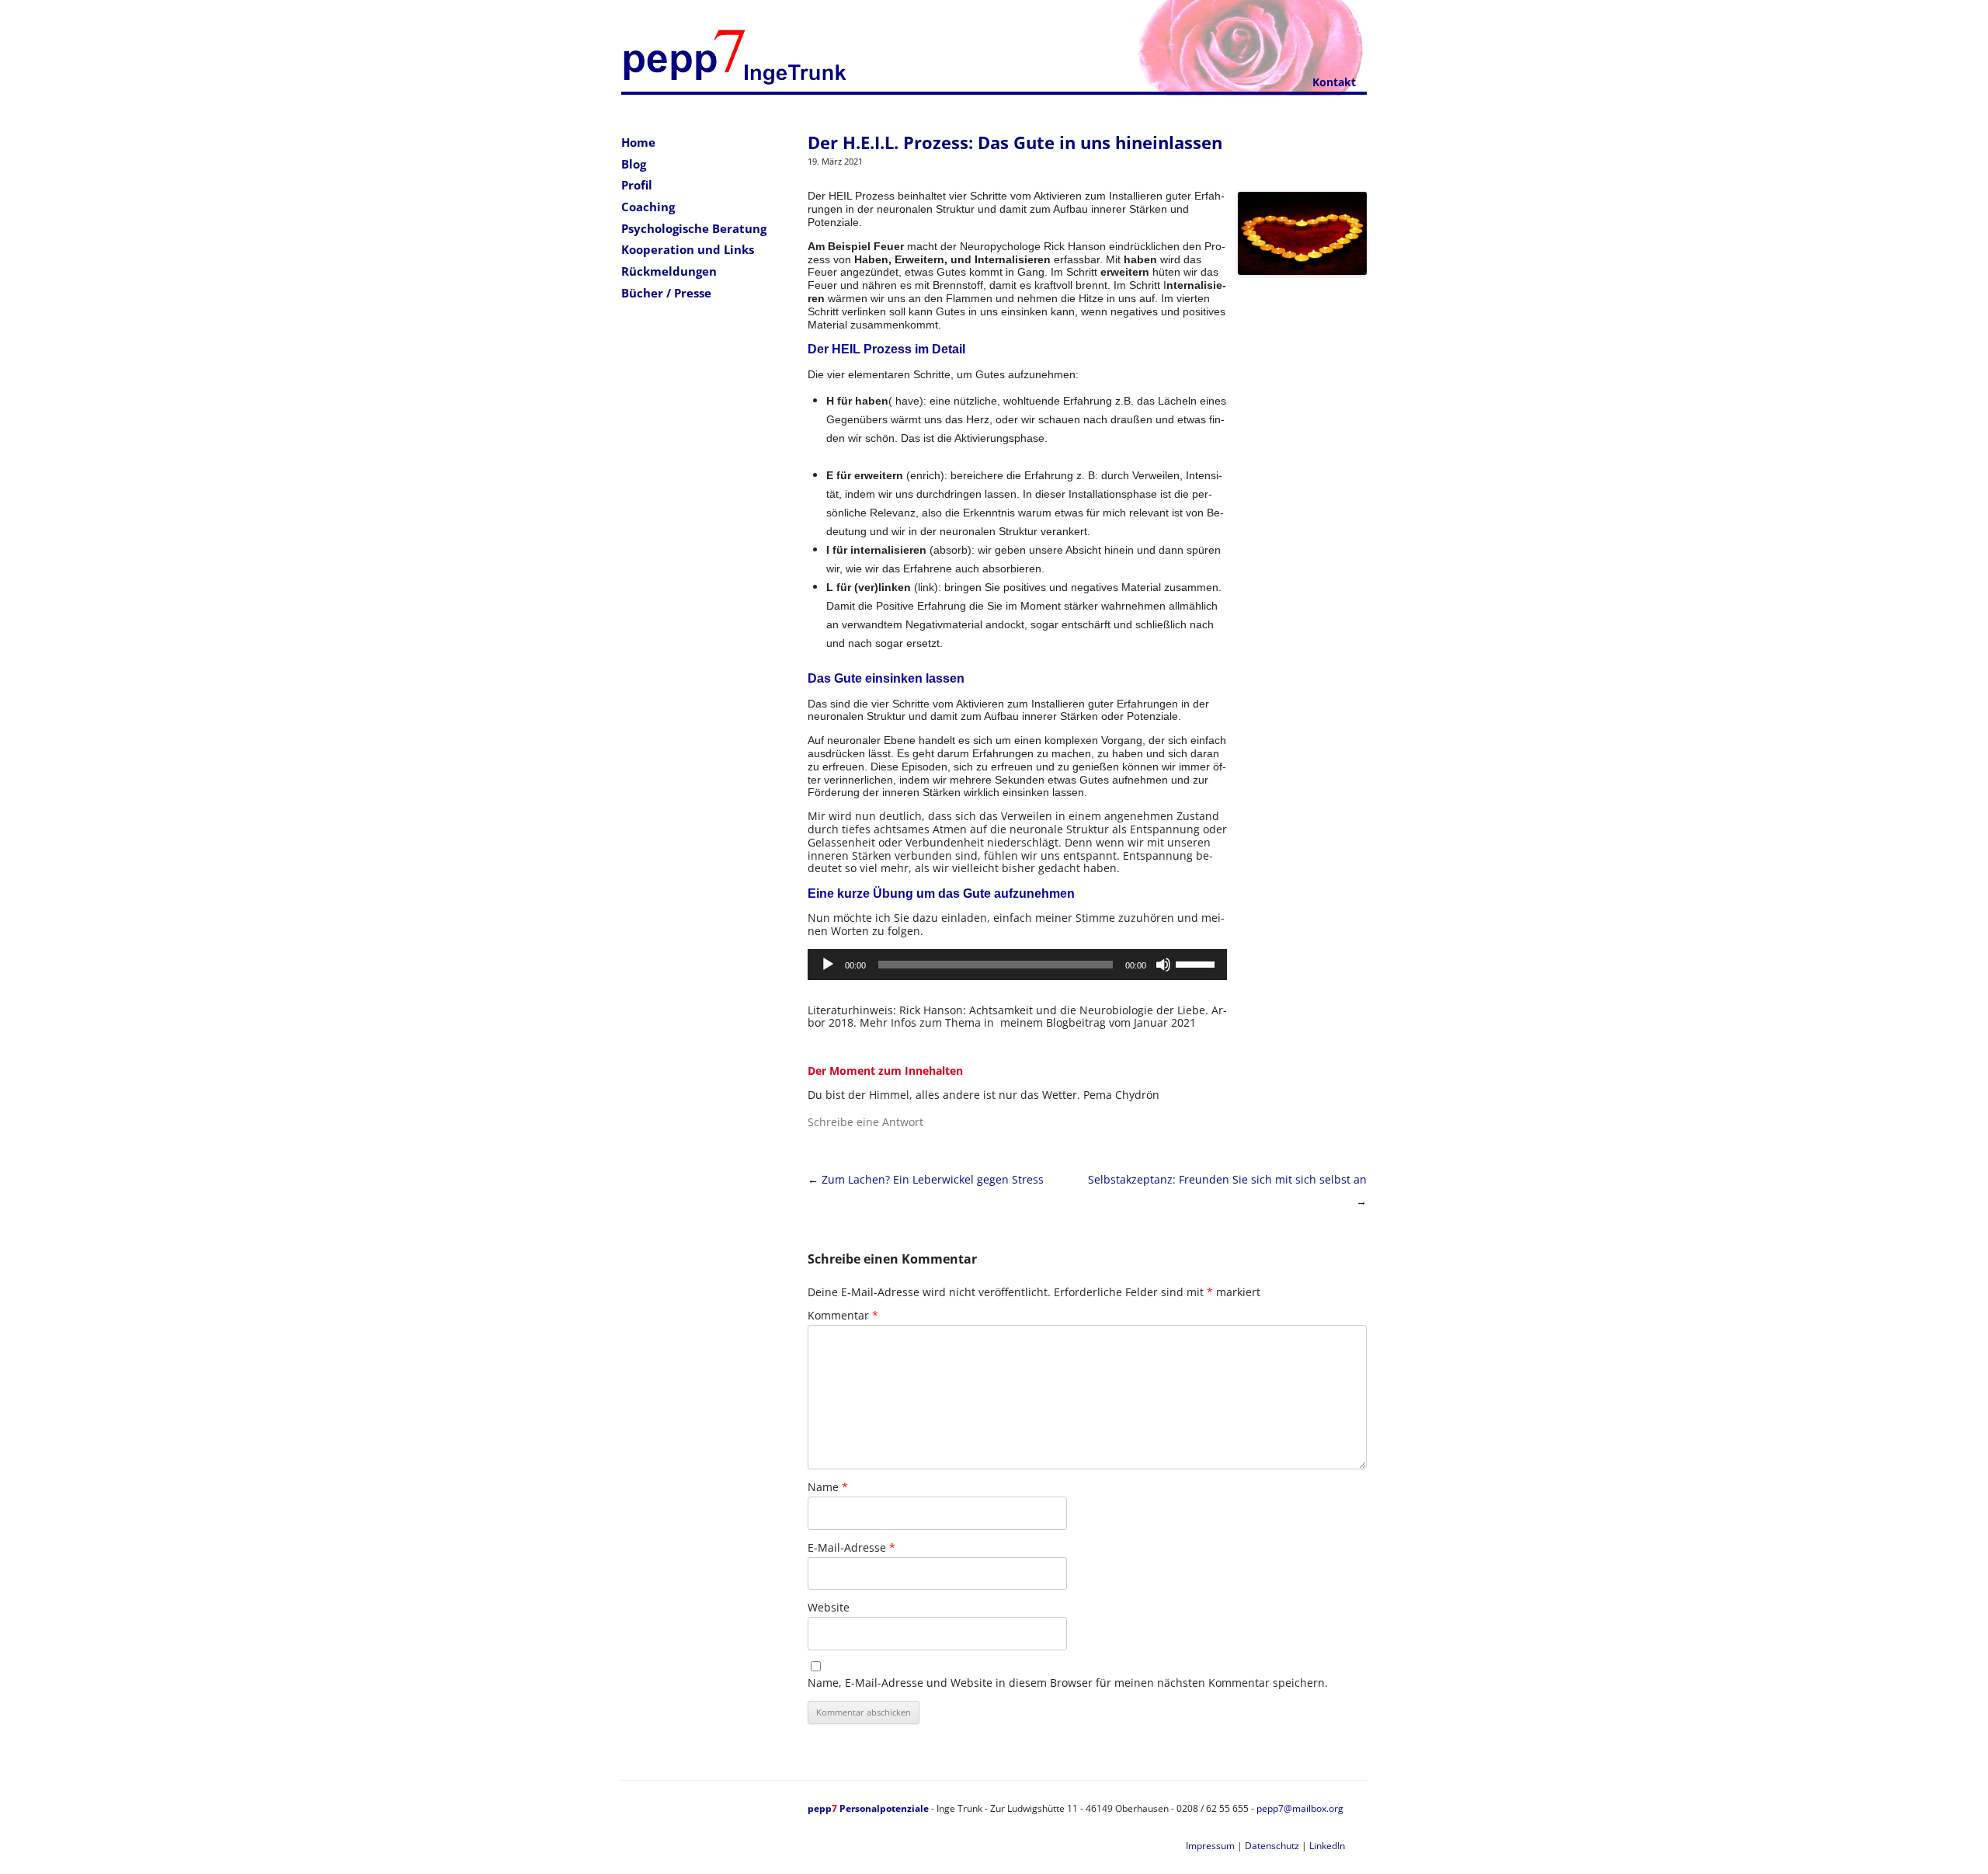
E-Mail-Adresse (852, 1547)
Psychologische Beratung (694, 228)
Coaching (648, 207)
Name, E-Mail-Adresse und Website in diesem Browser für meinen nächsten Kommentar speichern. (1068, 1683)
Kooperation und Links (688, 249)
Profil (637, 185)
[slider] (1197, 963)
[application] (1017, 965)
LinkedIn (1327, 1846)
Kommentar (843, 1315)
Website (829, 1607)
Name (828, 1487)
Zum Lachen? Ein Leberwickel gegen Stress (926, 1179)
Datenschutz (1272, 1846)
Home (638, 142)
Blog (634, 164)
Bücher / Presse (666, 293)
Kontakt (1334, 82)
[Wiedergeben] (828, 965)
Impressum (1210, 1846)
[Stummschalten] (1163, 965)
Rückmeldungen (669, 271)
